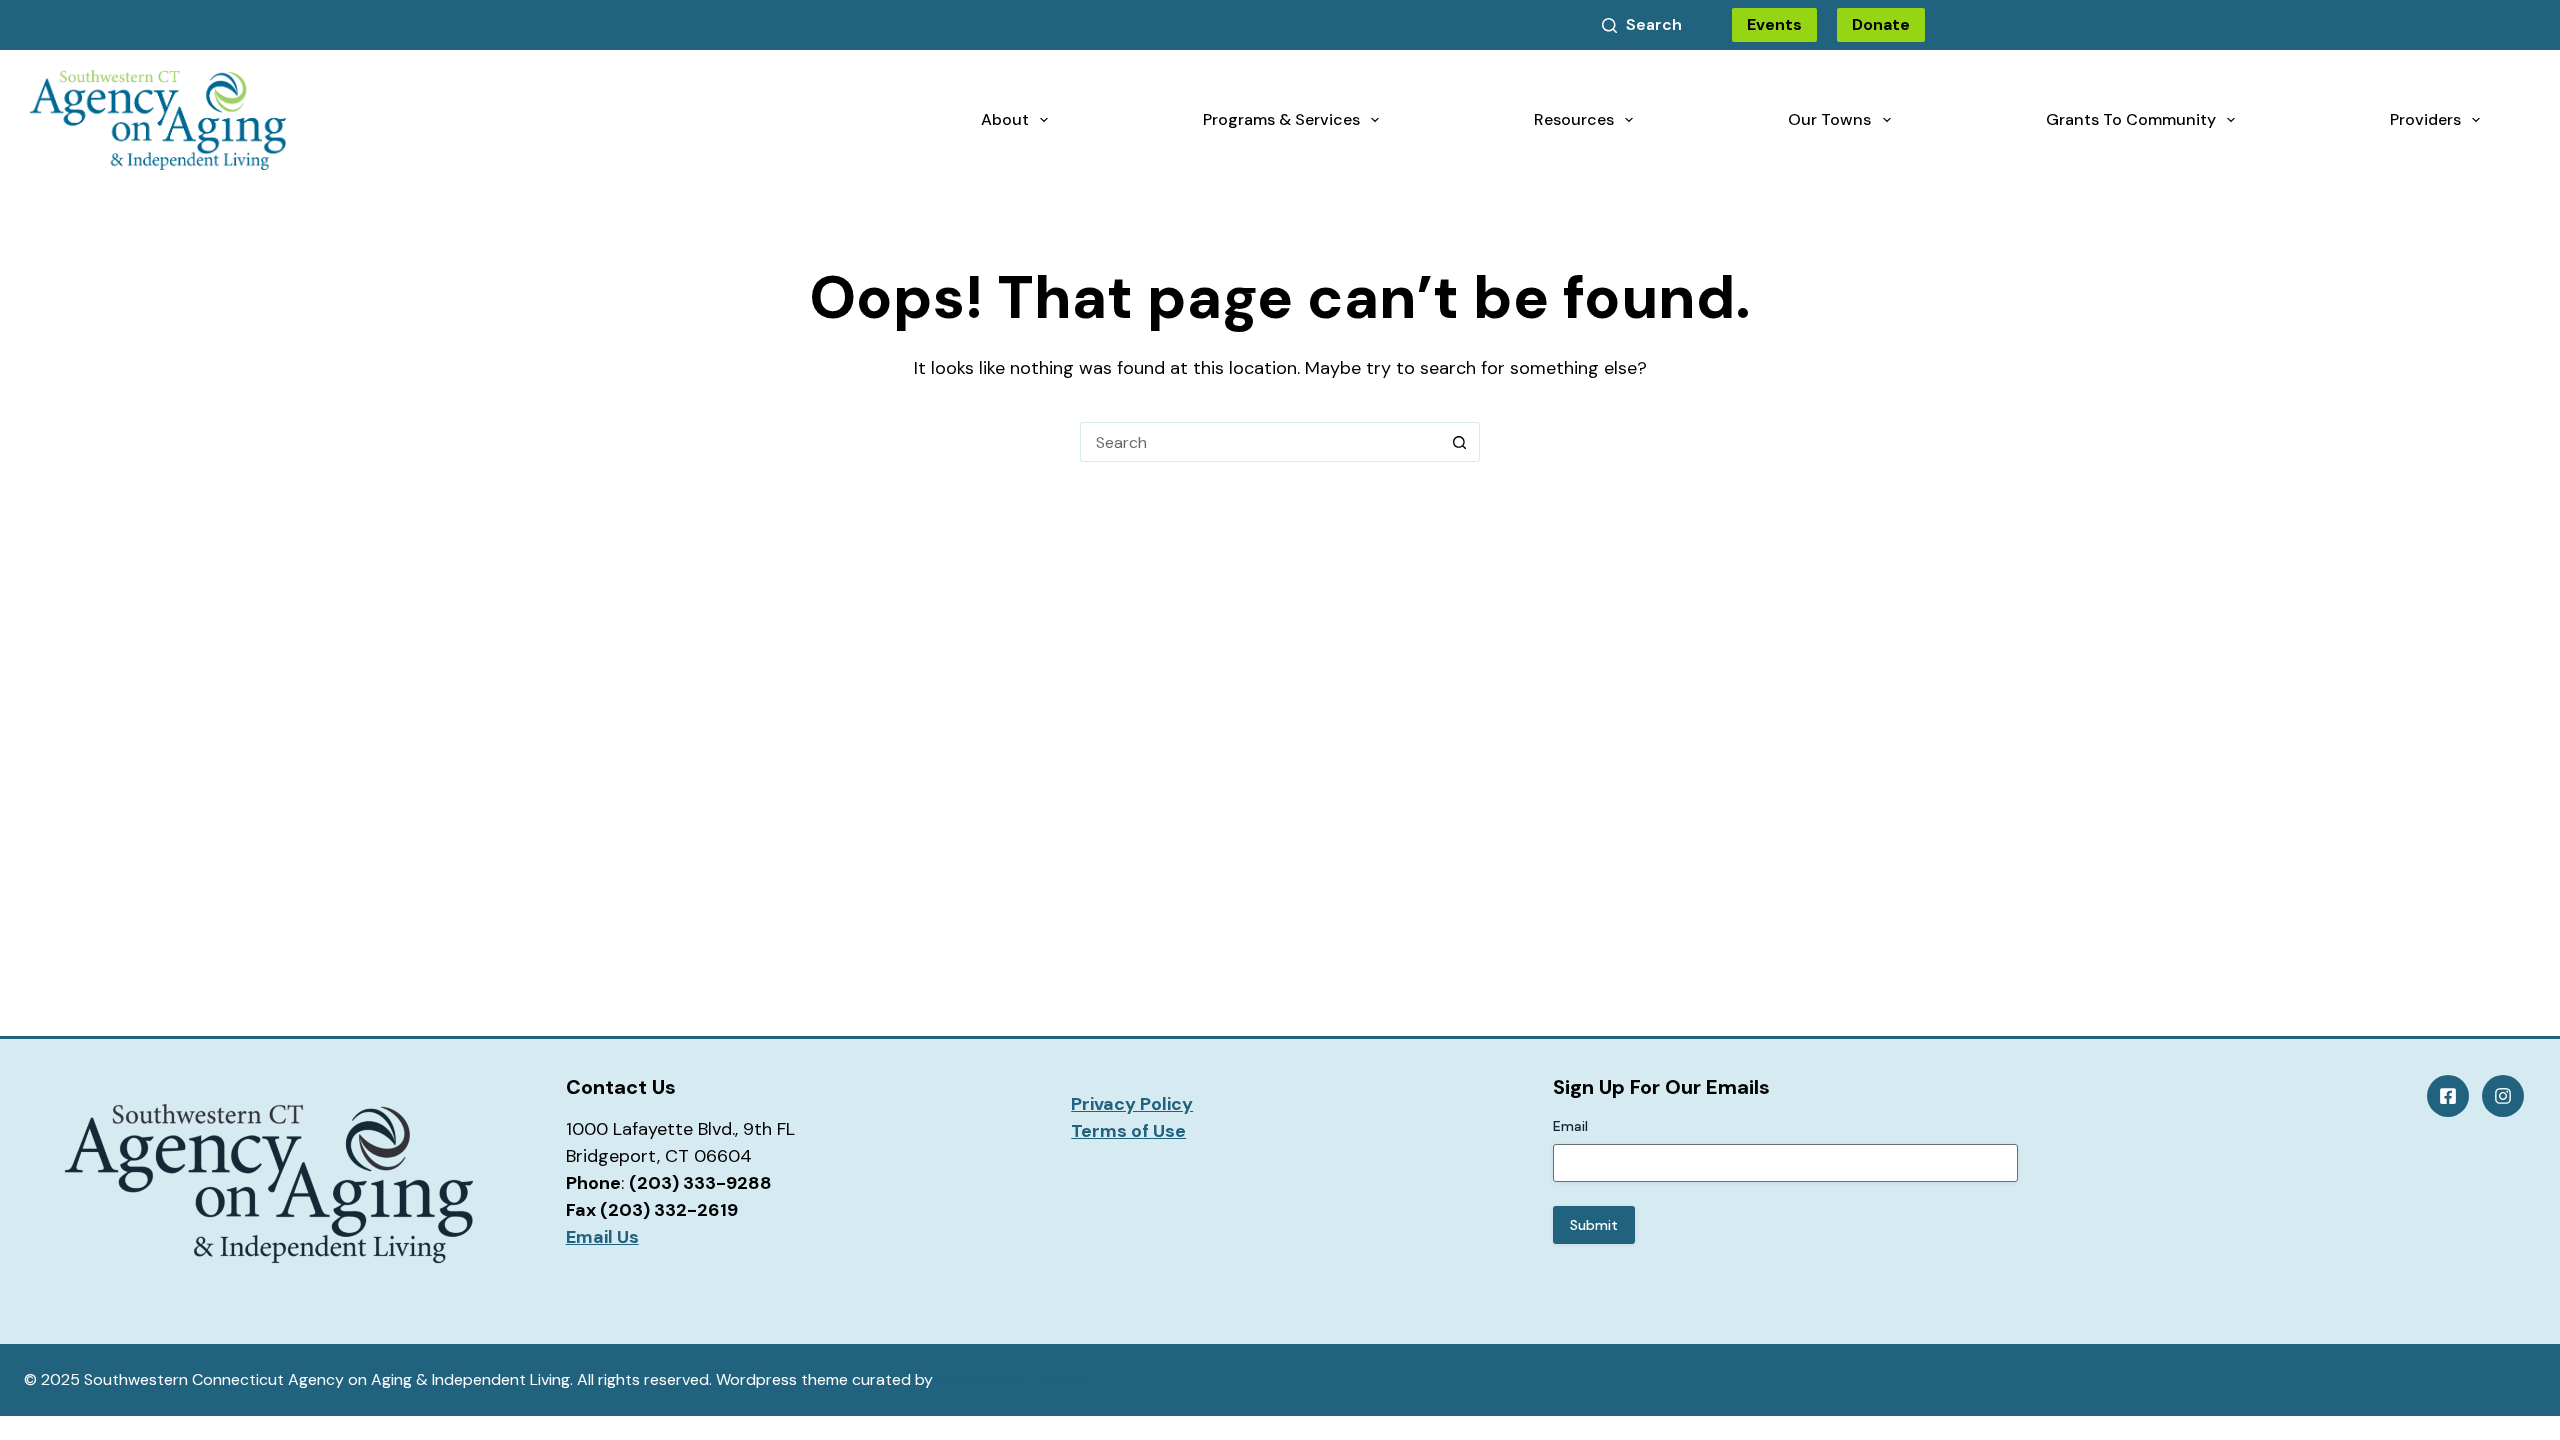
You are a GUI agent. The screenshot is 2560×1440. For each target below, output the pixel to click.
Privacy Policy (1132, 1104)
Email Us (602, 1237)
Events (1774, 24)
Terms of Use (1128, 1131)
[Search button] (1460, 442)
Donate (1881, 24)
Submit (1594, 1225)
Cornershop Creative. (1015, 1379)
